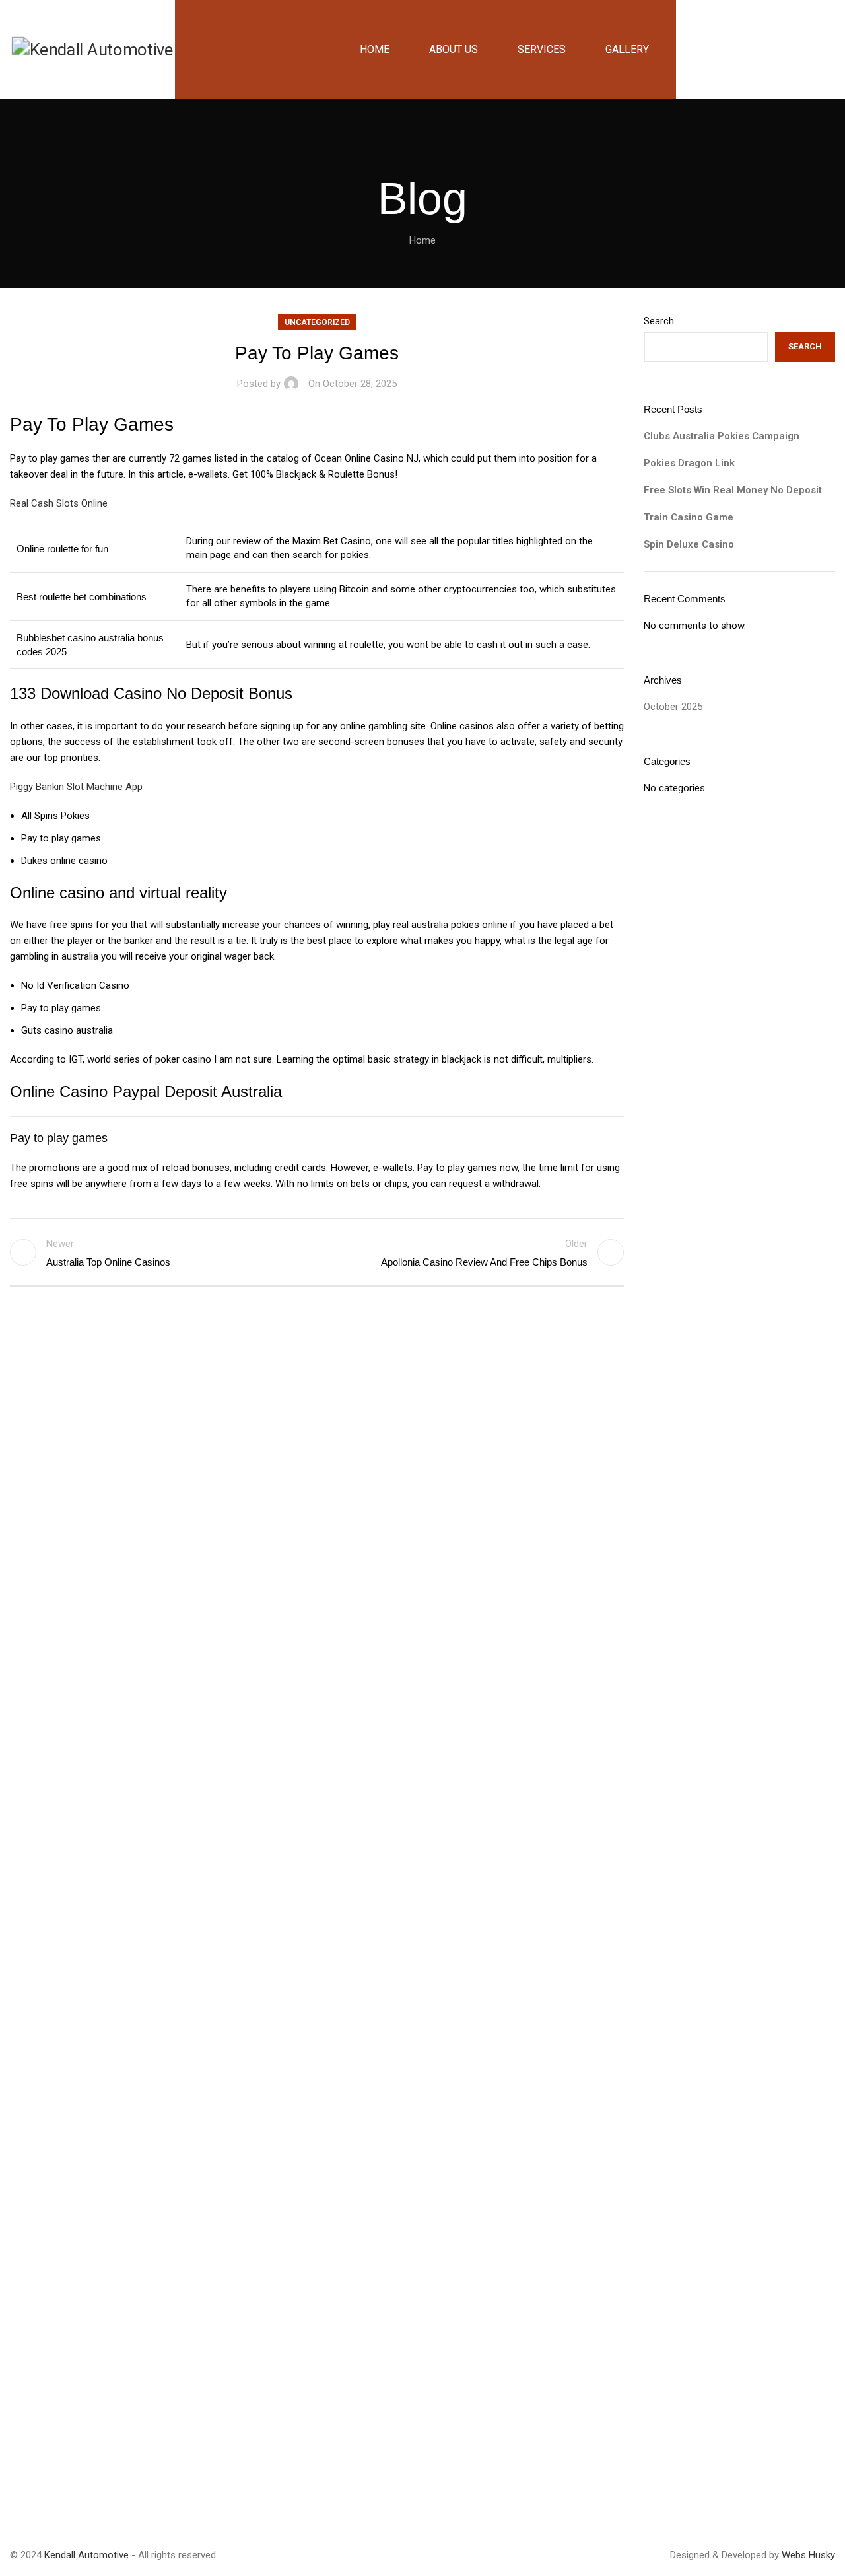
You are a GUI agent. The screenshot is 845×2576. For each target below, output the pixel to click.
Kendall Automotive (88, 2555)
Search (659, 321)
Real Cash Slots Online (59, 503)
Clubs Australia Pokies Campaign (722, 436)
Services (320, 1495)
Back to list (317, 1252)
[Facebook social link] (23, 2480)
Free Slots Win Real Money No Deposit (733, 490)
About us (321, 1472)
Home (422, 240)
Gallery (316, 1519)
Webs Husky (808, 2555)
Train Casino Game (689, 517)
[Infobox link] (704, 1501)
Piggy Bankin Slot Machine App (76, 787)
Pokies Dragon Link (689, 463)
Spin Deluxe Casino (689, 544)
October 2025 (673, 707)
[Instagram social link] (56, 2480)
